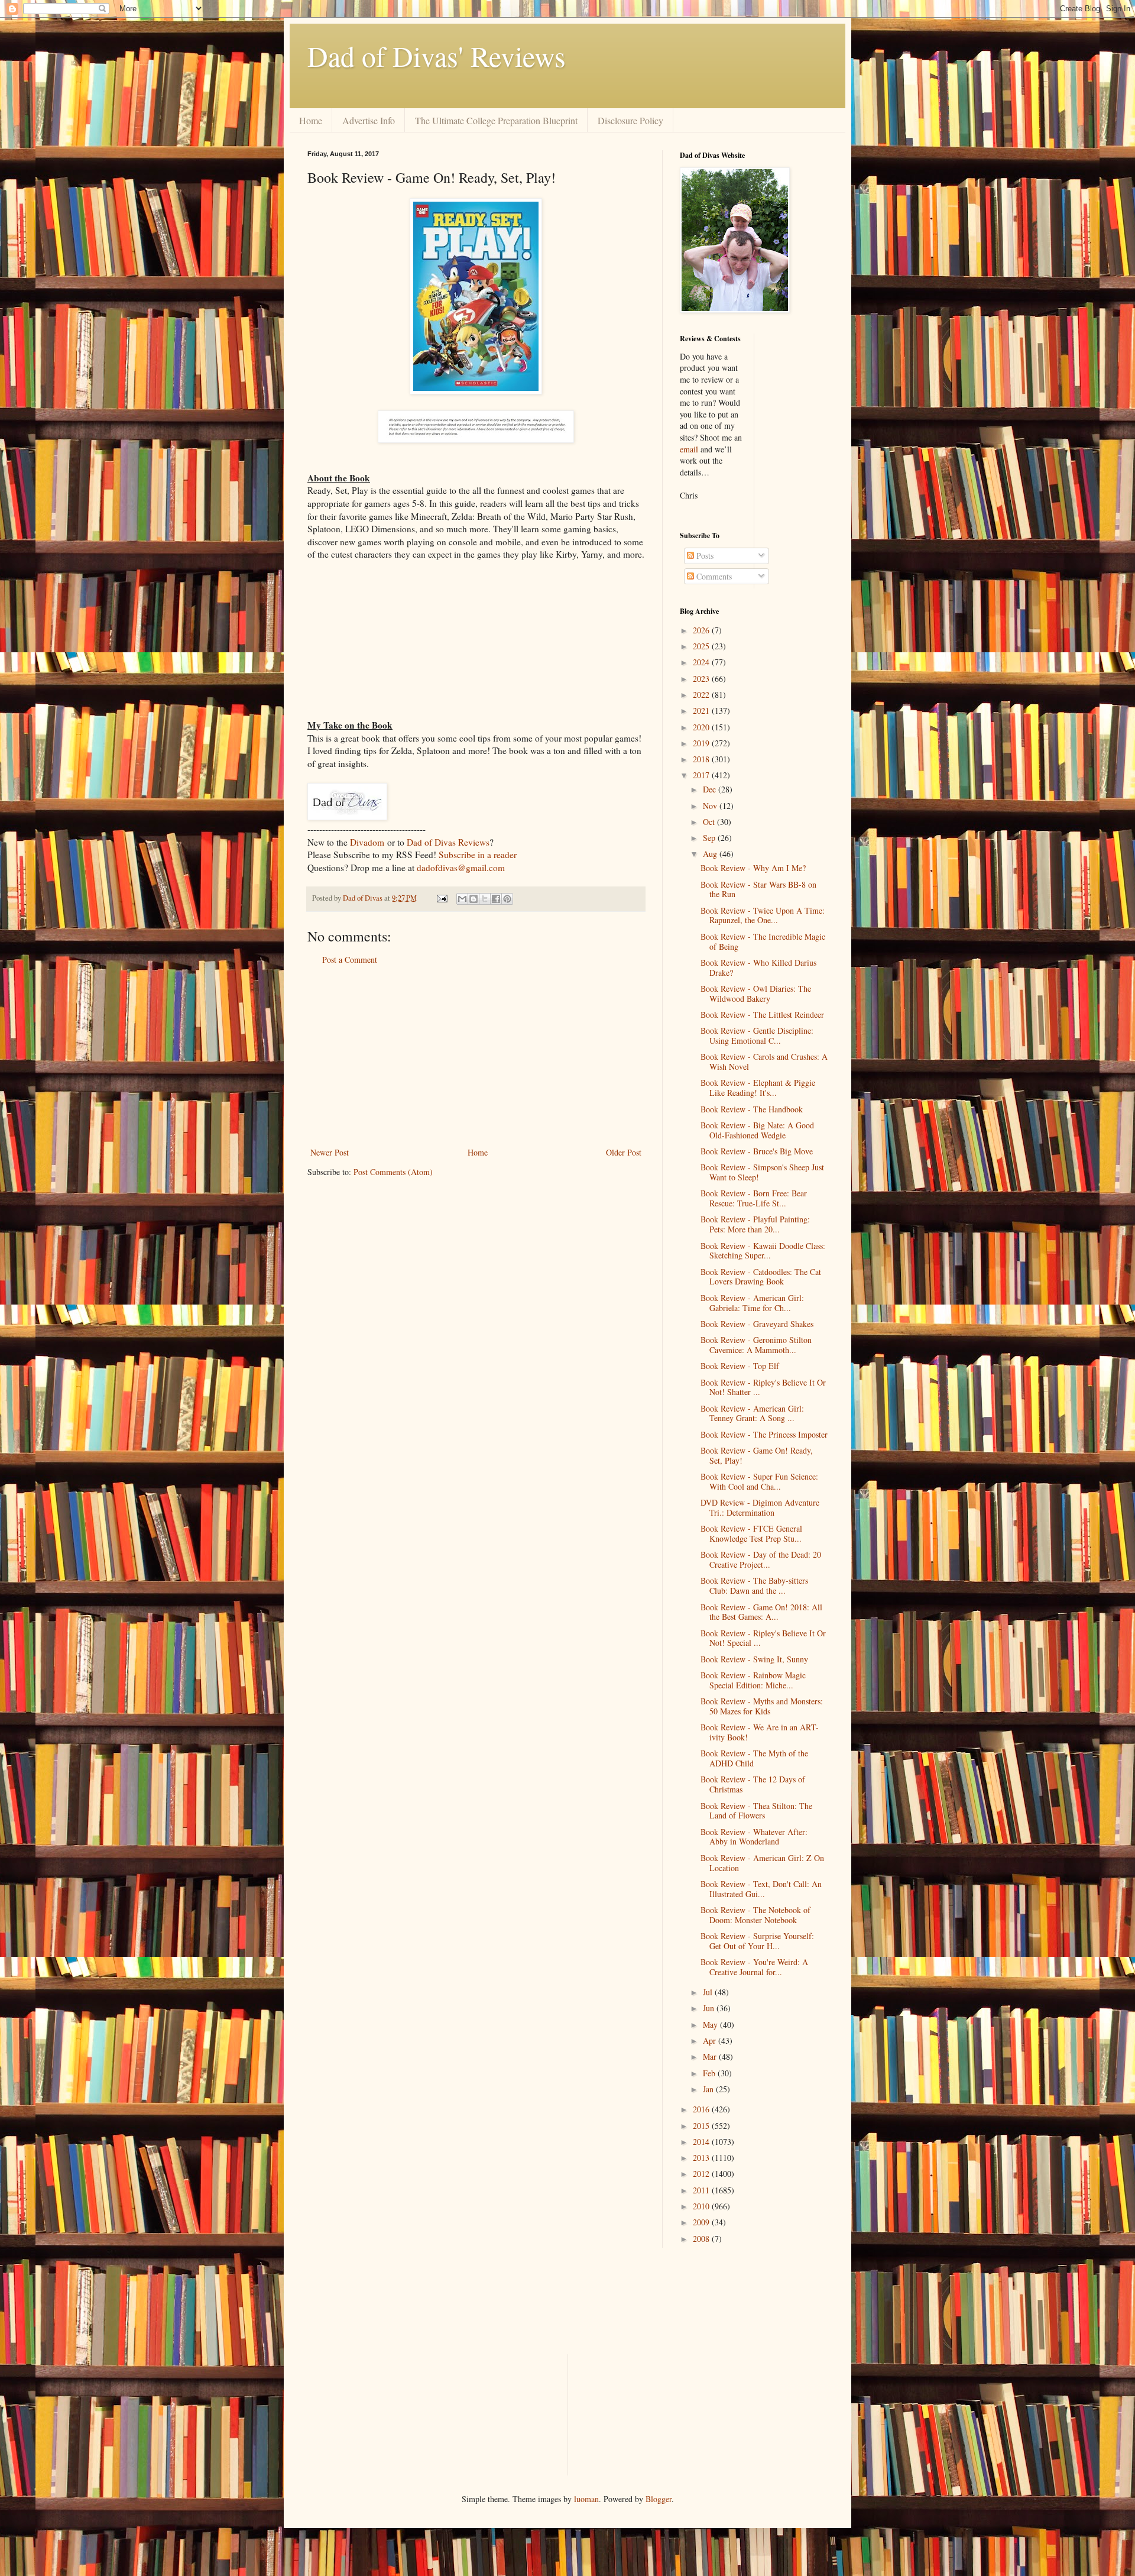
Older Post (624, 1152)
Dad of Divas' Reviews (437, 56)
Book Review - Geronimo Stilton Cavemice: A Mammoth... (756, 1345)
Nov (711, 806)
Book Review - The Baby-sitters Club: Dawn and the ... (754, 1585)
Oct (710, 822)
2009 (702, 2222)
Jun (710, 2008)
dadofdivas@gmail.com (461, 868)
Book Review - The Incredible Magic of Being (763, 941)
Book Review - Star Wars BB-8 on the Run (758, 889)
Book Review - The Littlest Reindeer (762, 1014)
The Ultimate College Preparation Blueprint (496, 120)
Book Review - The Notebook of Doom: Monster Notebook (755, 1915)
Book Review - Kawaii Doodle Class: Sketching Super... (763, 1251)
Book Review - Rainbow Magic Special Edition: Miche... (753, 1680)
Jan (709, 2089)
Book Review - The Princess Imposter (764, 1434)
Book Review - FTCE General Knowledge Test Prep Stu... (751, 1533)
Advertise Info (369, 120)
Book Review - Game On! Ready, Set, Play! (757, 1455)
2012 (702, 2174)
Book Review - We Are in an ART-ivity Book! (760, 1732)
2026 (702, 630)
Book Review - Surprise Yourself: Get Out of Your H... (757, 1941)
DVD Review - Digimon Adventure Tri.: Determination (760, 1507)
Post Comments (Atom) (393, 1172)
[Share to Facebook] (496, 899)
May (711, 2025)
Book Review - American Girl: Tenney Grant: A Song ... (752, 1413)
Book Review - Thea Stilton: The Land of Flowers (756, 1811)
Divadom (367, 842)
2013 (702, 2158)
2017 (702, 775)
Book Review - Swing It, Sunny (754, 1659)
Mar (711, 2056)
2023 (702, 679)
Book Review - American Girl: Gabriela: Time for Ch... (752, 1303)
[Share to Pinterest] (507, 899)
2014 (702, 2142)
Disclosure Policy (630, 120)
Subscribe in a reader (478, 855)
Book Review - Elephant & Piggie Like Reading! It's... (758, 1088)
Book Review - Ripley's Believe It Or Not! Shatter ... (763, 1387)
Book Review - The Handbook (752, 1109)
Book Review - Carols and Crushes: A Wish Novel (764, 1062)
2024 (702, 662)
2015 (702, 2126)
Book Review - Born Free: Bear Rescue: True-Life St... (754, 1198)
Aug (711, 854)
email (689, 449)
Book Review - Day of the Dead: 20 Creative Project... (761, 1559)
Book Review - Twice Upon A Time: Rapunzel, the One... (763, 915)
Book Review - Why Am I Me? (753, 868)
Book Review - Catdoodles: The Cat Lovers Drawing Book (761, 1277)
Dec (711, 789)
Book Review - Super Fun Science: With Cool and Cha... (759, 1481)
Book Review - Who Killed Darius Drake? (758, 967)
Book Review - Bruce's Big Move (757, 1151)
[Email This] (462, 899)
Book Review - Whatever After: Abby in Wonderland (754, 1837)
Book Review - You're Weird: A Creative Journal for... (754, 1967)
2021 (702, 711)
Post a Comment (350, 959)
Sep (710, 838)
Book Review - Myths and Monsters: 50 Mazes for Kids (762, 1706)
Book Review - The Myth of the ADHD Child (754, 1758)
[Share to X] (485, 899)
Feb (710, 2073)
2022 (702, 695)
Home (311, 120)
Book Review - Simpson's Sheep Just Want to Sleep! (762, 1172)
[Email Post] (441, 898)
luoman (586, 2499)
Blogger (659, 2499)
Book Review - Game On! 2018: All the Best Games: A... (761, 1612)
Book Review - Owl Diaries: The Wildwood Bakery (756, 993)
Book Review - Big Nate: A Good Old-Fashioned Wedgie (757, 1130)
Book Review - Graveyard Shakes (757, 1324)
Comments (713, 576)
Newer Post (330, 1152)
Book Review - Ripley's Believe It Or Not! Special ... (763, 1638)
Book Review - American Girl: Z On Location (762, 1863)
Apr (711, 2041)
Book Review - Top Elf (740, 1366)
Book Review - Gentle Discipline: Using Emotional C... (757, 1035)
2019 (702, 743)
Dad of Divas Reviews (448, 842)
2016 (702, 2109)
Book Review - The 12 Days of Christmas (753, 1784)
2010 (702, 2206)
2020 (702, 727)
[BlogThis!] (474, 899)
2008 (702, 2239)
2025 (702, 646)
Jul (709, 1992)
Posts (704, 556)
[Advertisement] (476, 1056)
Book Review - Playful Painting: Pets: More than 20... (755, 1224)
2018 (702, 759)
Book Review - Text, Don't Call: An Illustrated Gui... (761, 1889)
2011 (702, 2190)
